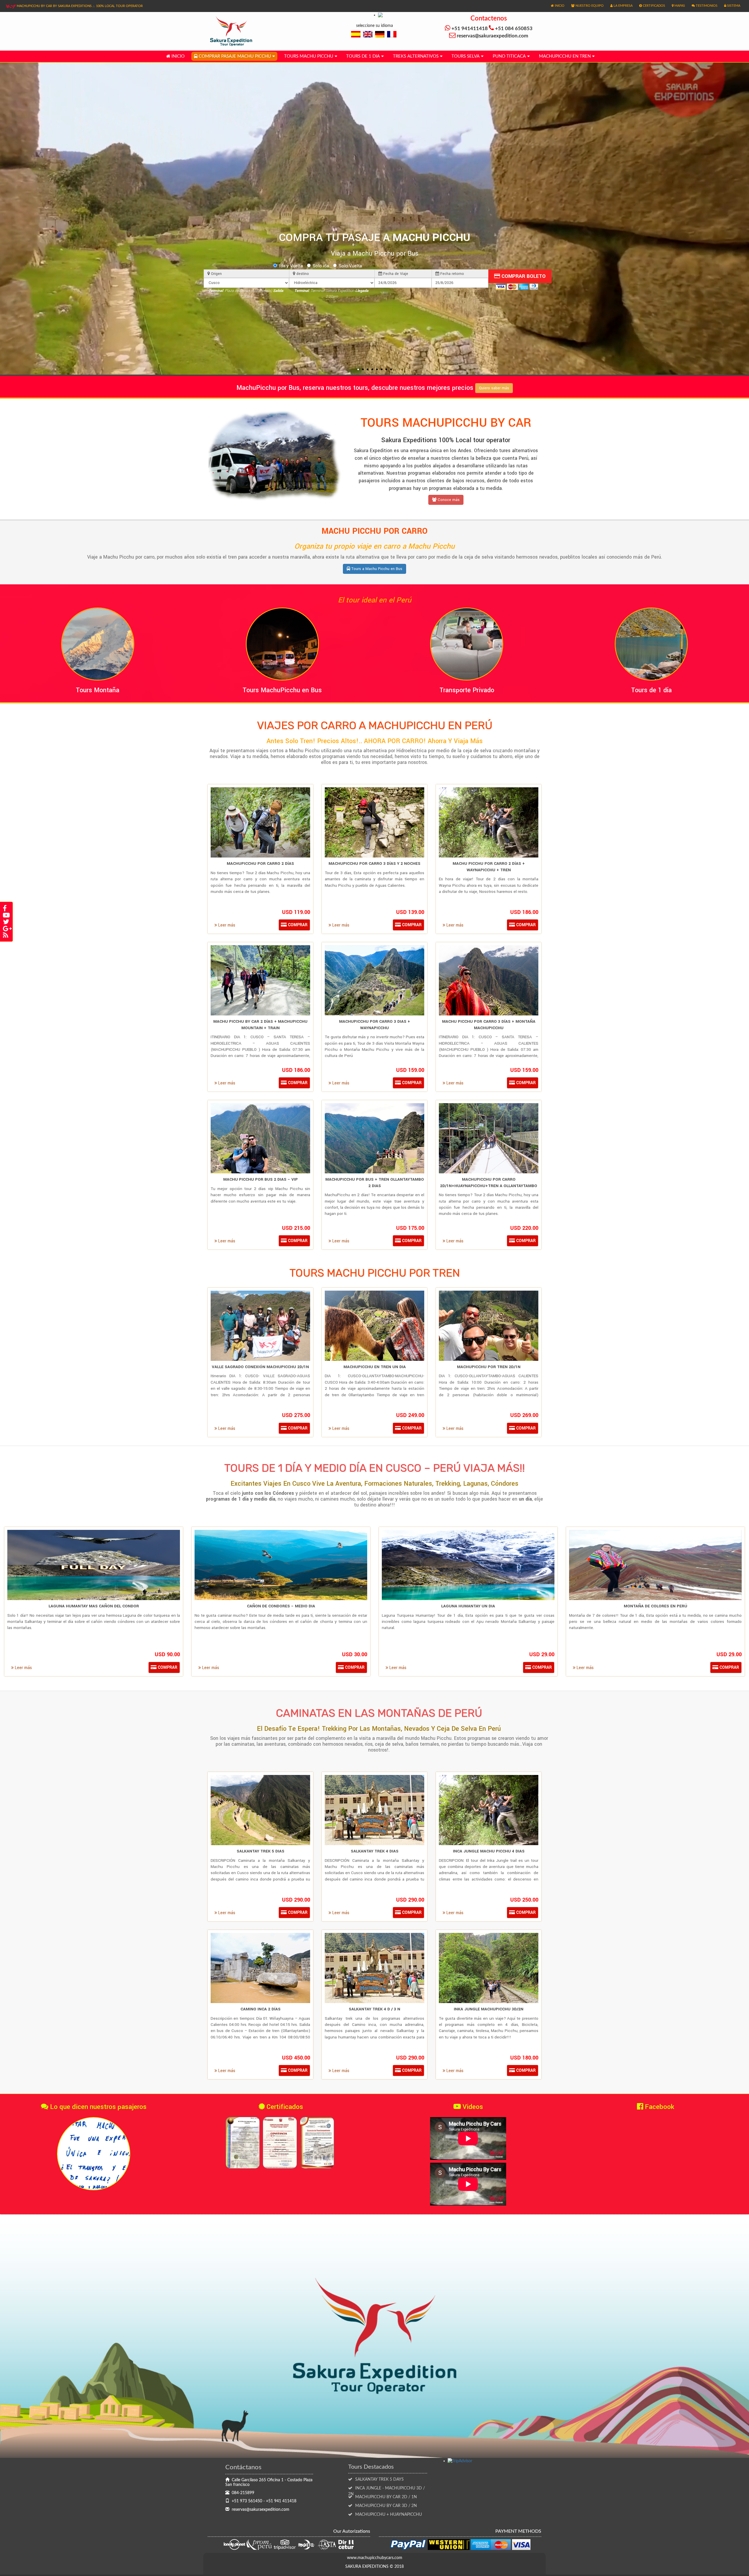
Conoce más (448, 500)
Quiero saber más (494, 388)
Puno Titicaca (509, 56)
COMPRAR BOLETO (523, 276)
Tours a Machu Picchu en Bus (376, 569)
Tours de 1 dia (363, 56)
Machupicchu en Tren (565, 56)
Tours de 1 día (651, 690)
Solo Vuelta (350, 266)
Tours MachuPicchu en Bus (282, 690)
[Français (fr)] (392, 34)
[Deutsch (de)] (380, 34)
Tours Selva (465, 56)
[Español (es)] (356, 34)
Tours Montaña (98, 690)
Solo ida (321, 266)
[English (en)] (368, 34)
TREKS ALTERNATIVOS (416, 56)
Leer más (226, 925)
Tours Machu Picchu (309, 56)
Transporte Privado (467, 690)
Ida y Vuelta (291, 266)
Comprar (297, 925)
